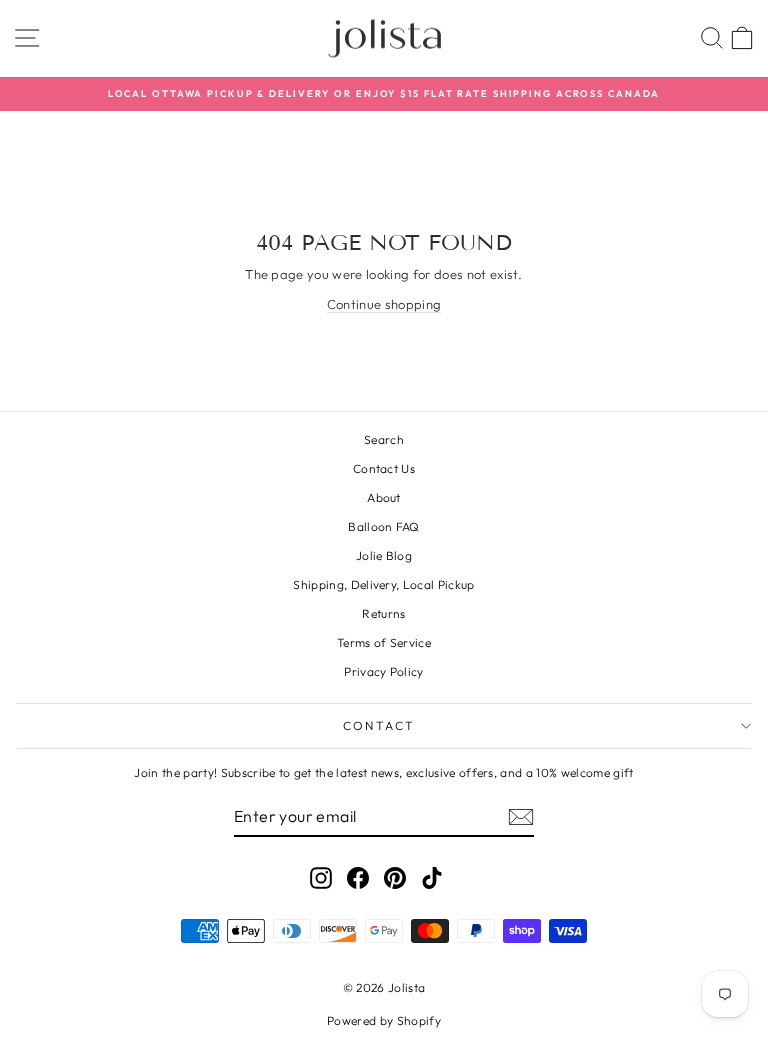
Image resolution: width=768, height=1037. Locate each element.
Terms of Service (384, 642)
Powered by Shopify (384, 1020)
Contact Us (384, 468)
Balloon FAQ (384, 526)
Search (384, 439)
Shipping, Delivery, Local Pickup (383, 584)
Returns (383, 613)
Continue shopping (384, 304)
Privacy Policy (384, 671)
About (384, 497)
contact (379, 725)
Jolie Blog (384, 555)
